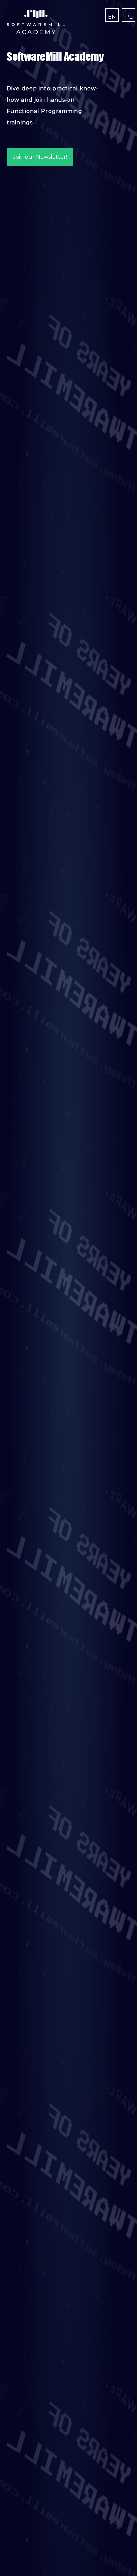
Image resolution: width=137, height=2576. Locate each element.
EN (112, 17)
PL (129, 17)
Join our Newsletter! (40, 157)
